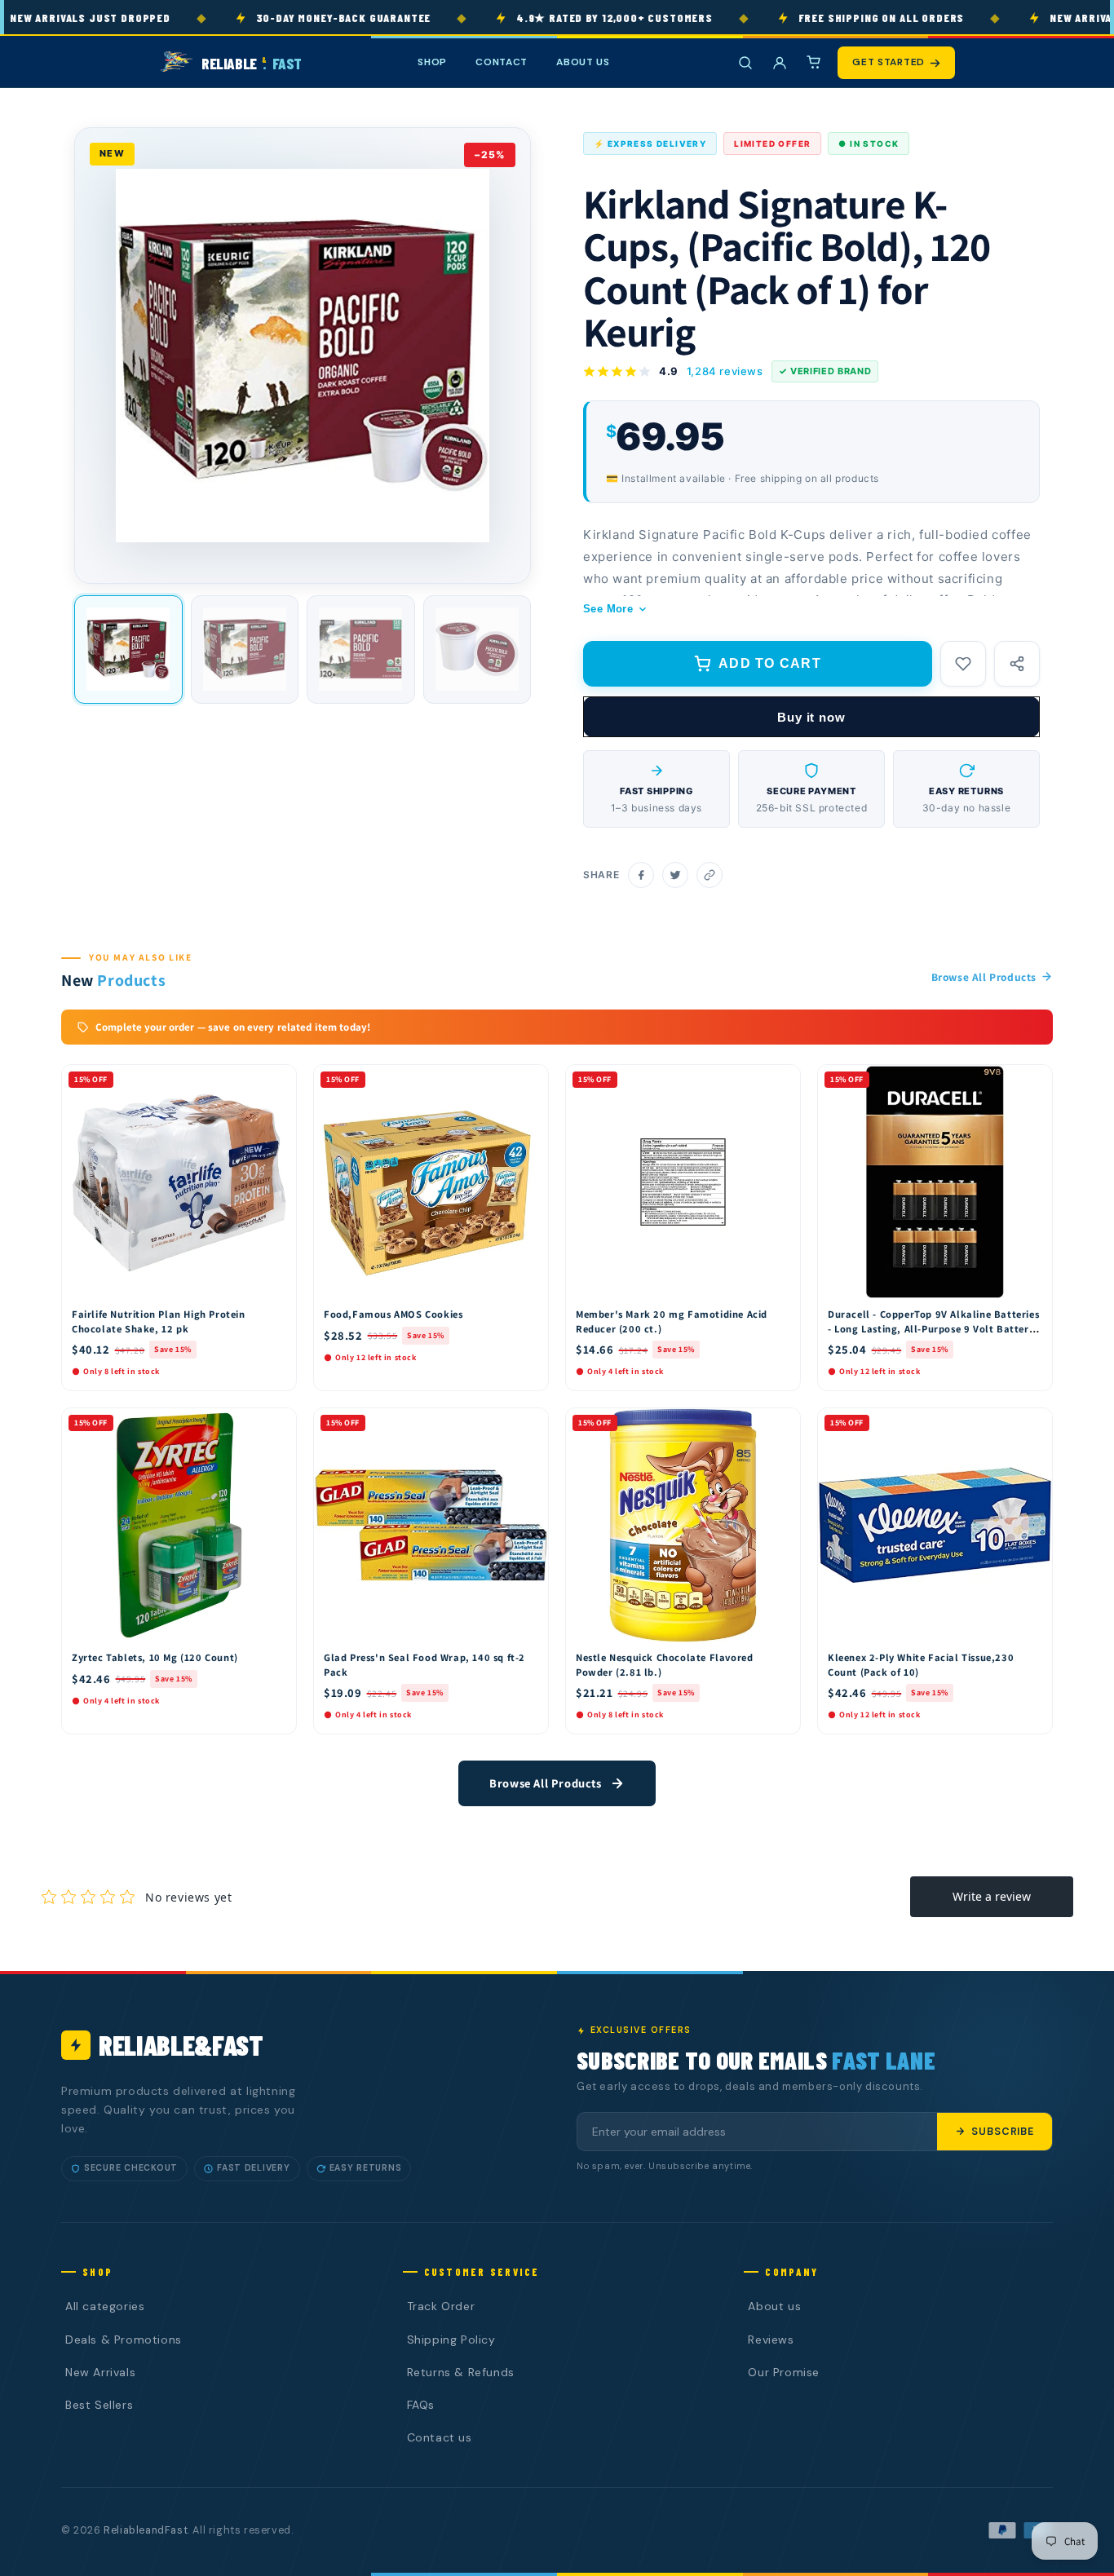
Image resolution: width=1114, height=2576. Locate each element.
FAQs (421, 2405)
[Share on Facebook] (641, 875)
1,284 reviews (725, 371)
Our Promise (784, 2372)
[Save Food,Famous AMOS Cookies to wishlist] (528, 1081)
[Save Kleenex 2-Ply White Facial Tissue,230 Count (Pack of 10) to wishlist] (1032, 1425)
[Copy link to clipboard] (710, 875)
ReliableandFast (146, 2530)
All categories (105, 2306)
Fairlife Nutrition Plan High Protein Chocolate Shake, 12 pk (159, 1321)
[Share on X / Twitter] (675, 875)
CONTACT (502, 62)
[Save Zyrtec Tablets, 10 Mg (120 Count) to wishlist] (276, 1425)
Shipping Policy (451, 2340)
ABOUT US (583, 62)
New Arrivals (100, 2372)
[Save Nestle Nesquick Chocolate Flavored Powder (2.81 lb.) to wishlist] (780, 1425)
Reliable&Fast (181, 2045)
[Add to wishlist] (963, 664)
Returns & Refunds (461, 2372)
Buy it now (811, 717)
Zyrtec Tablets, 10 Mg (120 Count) (155, 1657)
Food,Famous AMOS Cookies (393, 1314)
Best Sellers (99, 2405)
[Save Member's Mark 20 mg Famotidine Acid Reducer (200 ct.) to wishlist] (780, 1081)
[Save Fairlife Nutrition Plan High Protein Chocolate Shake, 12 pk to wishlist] (276, 1081)
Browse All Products (984, 977)
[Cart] (814, 63)
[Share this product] (1017, 664)
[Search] (745, 63)
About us (774, 2306)
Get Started (889, 62)
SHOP (432, 62)
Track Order (441, 2306)
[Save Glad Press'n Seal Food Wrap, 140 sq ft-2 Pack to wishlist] (528, 1425)
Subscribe (1003, 2132)
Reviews (771, 2340)
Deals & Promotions (124, 2340)
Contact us (440, 2437)
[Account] (780, 63)
